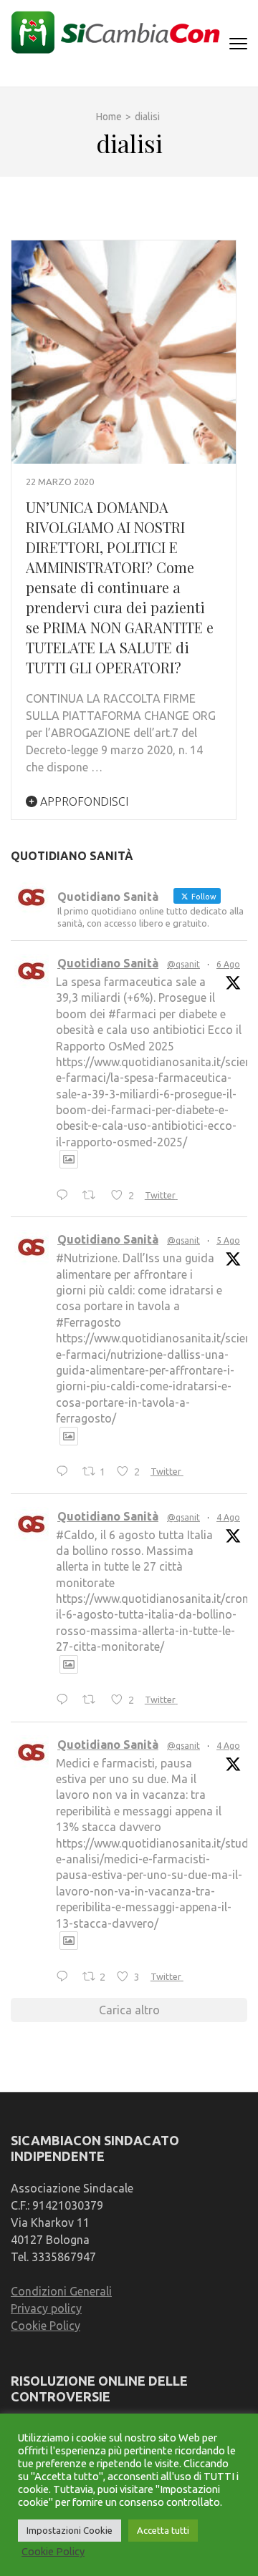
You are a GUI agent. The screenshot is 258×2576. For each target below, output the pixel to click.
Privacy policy (46, 2308)
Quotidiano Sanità (108, 963)
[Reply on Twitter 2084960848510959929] (66, 1473)
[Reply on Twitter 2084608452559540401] (66, 1701)
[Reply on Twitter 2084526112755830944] (66, 1977)
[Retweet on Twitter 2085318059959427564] (93, 1196)
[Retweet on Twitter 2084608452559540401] (93, 1701)
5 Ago (228, 1240)
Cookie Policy (46, 2326)
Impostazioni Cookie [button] (70, 2530)
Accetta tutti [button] (163, 2530)
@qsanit (183, 964)
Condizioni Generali (61, 2291)
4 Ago (228, 1517)
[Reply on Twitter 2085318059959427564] (66, 1196)
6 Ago (228, 964)
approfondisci (83, 801)
